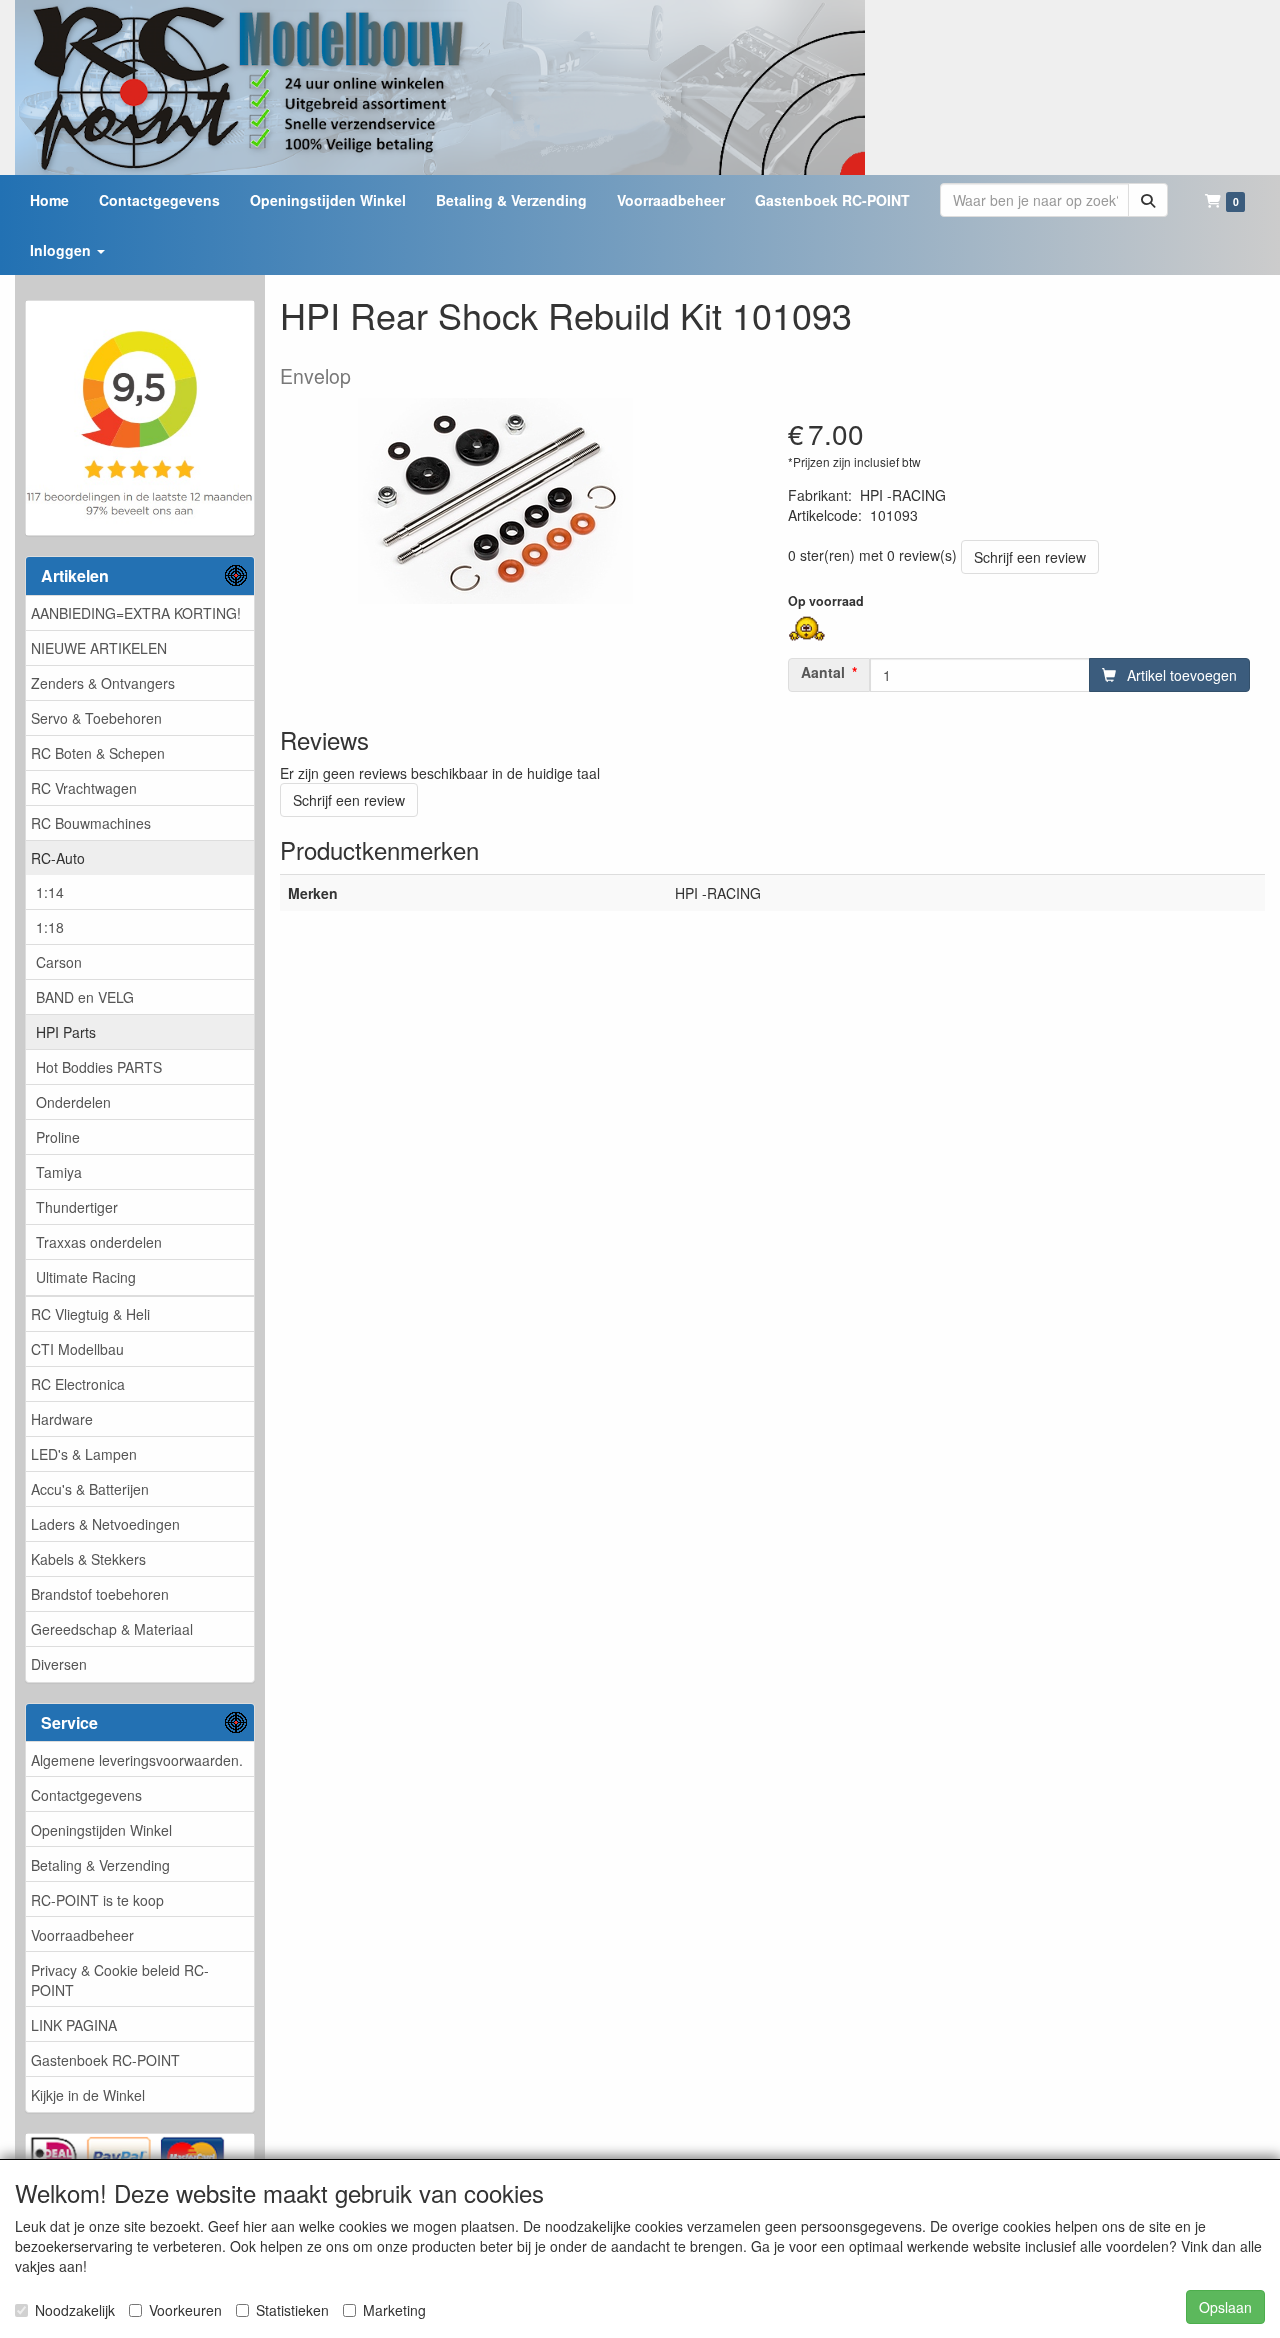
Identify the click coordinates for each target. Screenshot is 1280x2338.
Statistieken (292, 2310)
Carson (59, 962)
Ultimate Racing (86, 1277)
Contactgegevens (86, 1795)
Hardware (62, 1419)
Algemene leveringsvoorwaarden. (137, 1760)
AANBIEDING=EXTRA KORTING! (136, 613)
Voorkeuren (185, 2310)
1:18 (50, 927)
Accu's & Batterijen (90, 1489)
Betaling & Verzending (100, 1865)
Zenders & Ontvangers (103, 683)
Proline (58, 1137)
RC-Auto (58, 858)
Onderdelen (73, 1102)
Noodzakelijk (75, 2310)
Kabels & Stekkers (88, 1559)
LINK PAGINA (74, 2025)
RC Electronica (78, 1384)
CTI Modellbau (77, 1349)
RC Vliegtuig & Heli (90, 1314)
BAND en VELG (85, 997)
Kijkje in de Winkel (88, 2095)
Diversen (59, 1664)
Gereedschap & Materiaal (112, 1629)
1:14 (50, 892)
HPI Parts (66, 1032)
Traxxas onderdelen (99, 1242)
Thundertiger (77, 1207)
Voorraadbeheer (82, 1935)
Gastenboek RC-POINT (105, 2060)
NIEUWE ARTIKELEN (99, 648)
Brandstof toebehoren (100, 1594)
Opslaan (1225, 2307)
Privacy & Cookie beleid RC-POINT (120, 1980)
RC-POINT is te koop (97, 1900)
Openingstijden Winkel (101, 1830)
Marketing (394, 2310)
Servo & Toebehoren (96, 718)
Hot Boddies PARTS (99, 1067)
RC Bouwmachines (91, 823)
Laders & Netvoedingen (105, 1524)
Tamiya (59, 1172)
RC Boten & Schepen (98, 753)
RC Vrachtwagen (84, 788)
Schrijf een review (1030, 557)
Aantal (823, 672)
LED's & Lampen (84, 1454)
